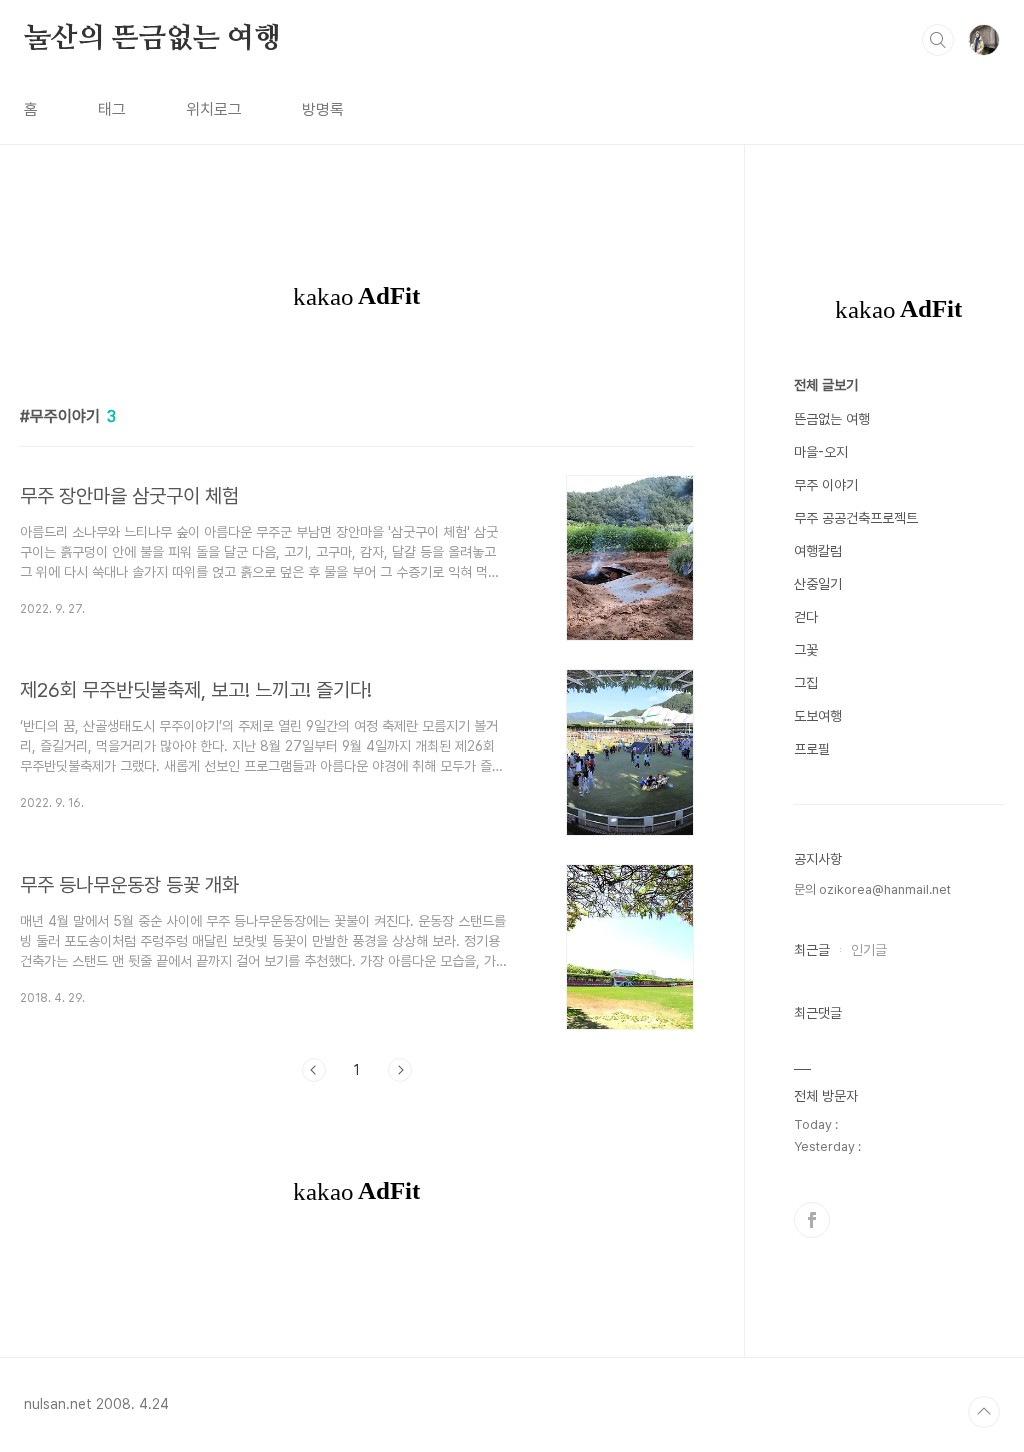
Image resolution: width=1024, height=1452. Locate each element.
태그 (112, 109)
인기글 (869, 950)
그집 (806, 683)
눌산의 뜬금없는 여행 (152, 39)
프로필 (812, 749)
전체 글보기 (826, 385)
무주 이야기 (826, 485)
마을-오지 (821, 452)
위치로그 (214, 109)
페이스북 (812, 1220)
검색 (938, 40)
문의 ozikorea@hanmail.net (872, 889)
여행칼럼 (818, 551)
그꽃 (806, 650)
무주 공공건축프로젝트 (856, 518)
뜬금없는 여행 (832, 419)
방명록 (323, 109)
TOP (984, 1412)
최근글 (812, 950)
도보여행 (818, 716)
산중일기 (818, 584)
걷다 (806, 617)
